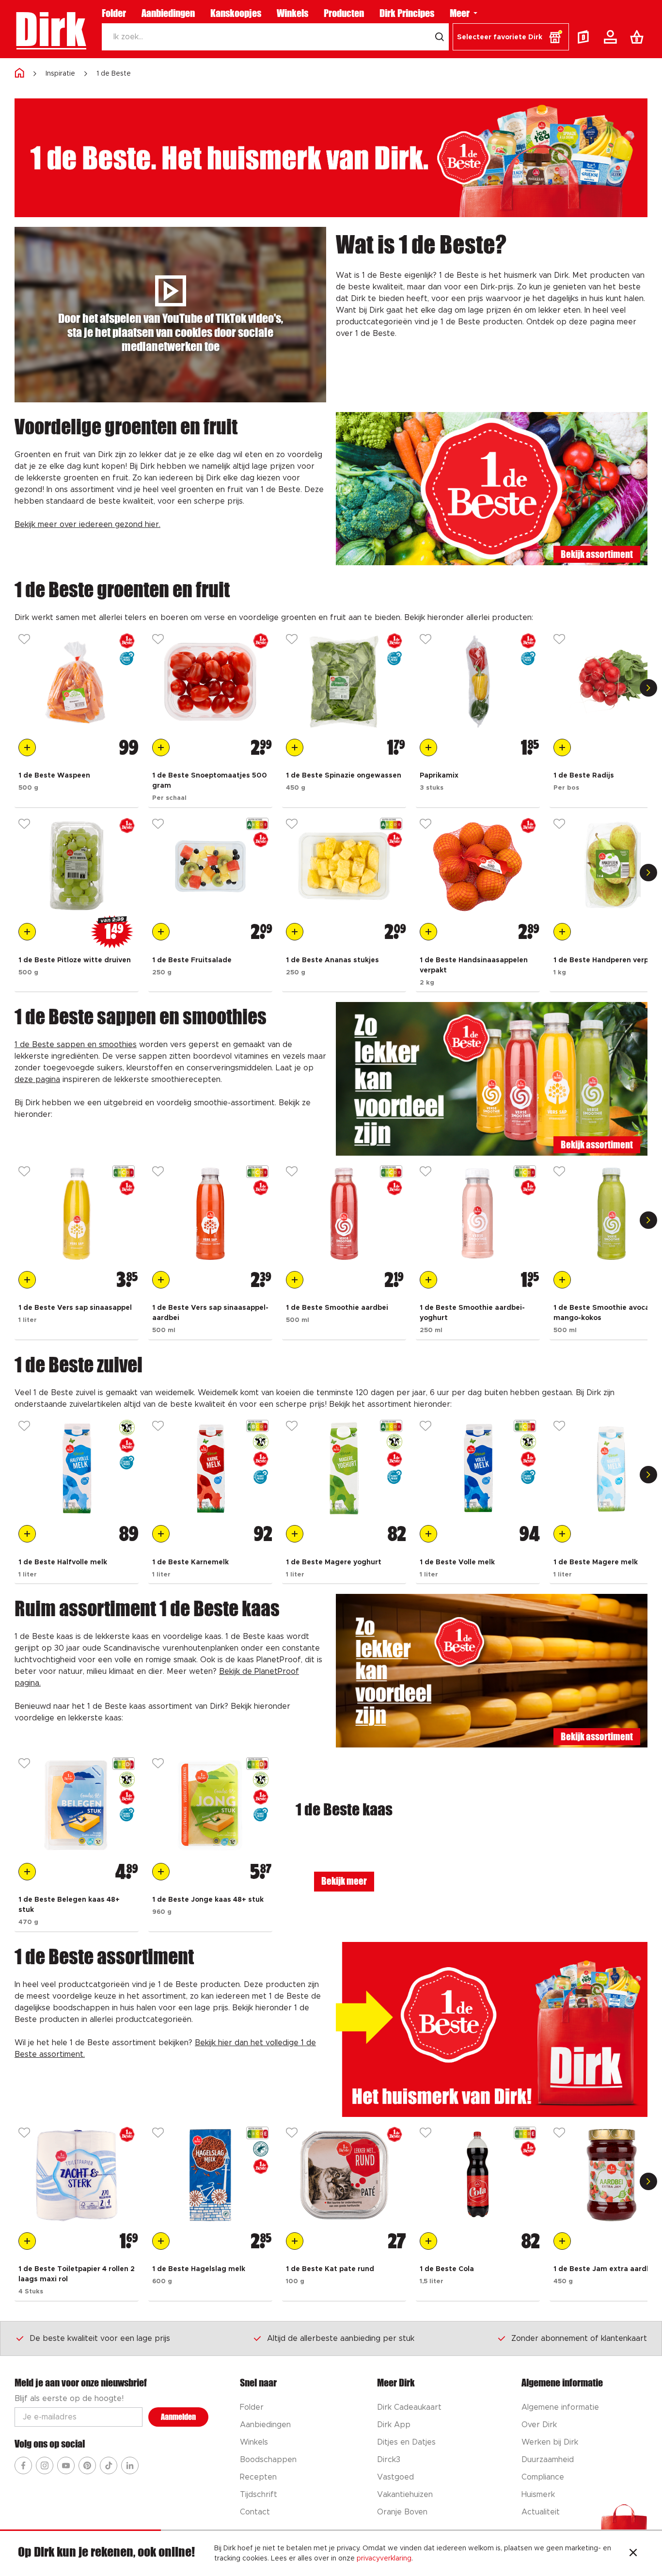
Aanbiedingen (168, 13)
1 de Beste (114, 74)
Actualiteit (541, 2512)
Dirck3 (389, 2460)
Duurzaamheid (548, 2460)
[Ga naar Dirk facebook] (23, 2465)
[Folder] (585, 37)
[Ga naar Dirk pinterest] (87, 2465)
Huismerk (538, 2495)
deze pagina (37, 1080)
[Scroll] (648, 688)
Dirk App (394, 2425)
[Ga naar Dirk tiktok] (109, 2465)
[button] (511, 37)
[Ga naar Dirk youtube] (66, 2465)
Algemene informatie (560, 2407)
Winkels (292, 13)
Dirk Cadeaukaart (409, 2407)
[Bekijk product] (77, 682)
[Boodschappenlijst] (639, 37)
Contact (255, 2512)
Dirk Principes (407, 13)
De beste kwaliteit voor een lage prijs (100, 2338)
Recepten (258, 2477)
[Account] (612, 37)
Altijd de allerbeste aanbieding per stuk (341, 2338)
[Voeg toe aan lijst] (24, 640)
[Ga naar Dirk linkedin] (130, 2465)
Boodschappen (268, 2460)
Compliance (543, 2477)
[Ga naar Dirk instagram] (45, 2465)
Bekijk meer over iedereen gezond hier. (87, 525)
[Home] (19, 73)
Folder (114, 13)
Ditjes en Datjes (406, 2442)
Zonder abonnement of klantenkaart (579, 2338)
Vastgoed (395, 2477)
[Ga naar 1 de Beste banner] (492, 2030)
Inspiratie (60, 74)
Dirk (50, 29)
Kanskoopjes (236, 13)
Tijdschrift (259, 2495)
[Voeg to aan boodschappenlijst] (27, 747)
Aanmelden (178, 2417)
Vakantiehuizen (405, 2495)
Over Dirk (539, 2425)
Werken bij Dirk (550, 2442)
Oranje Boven (402, 2512)
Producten (344, 13)
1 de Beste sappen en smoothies (76, 1045)
